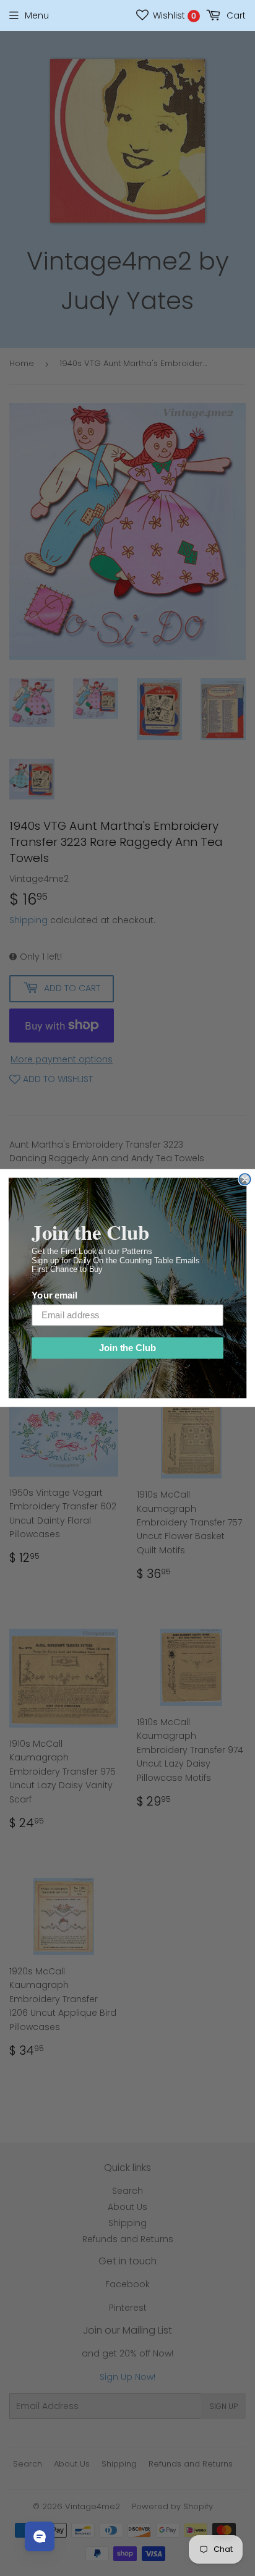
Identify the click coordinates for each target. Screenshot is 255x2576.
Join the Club (127, 1348)
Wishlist (173, 15)
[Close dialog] (244, 1179)
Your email (54, 1296)
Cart (235, 15)
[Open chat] (40, 2536)
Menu (37, 15)
